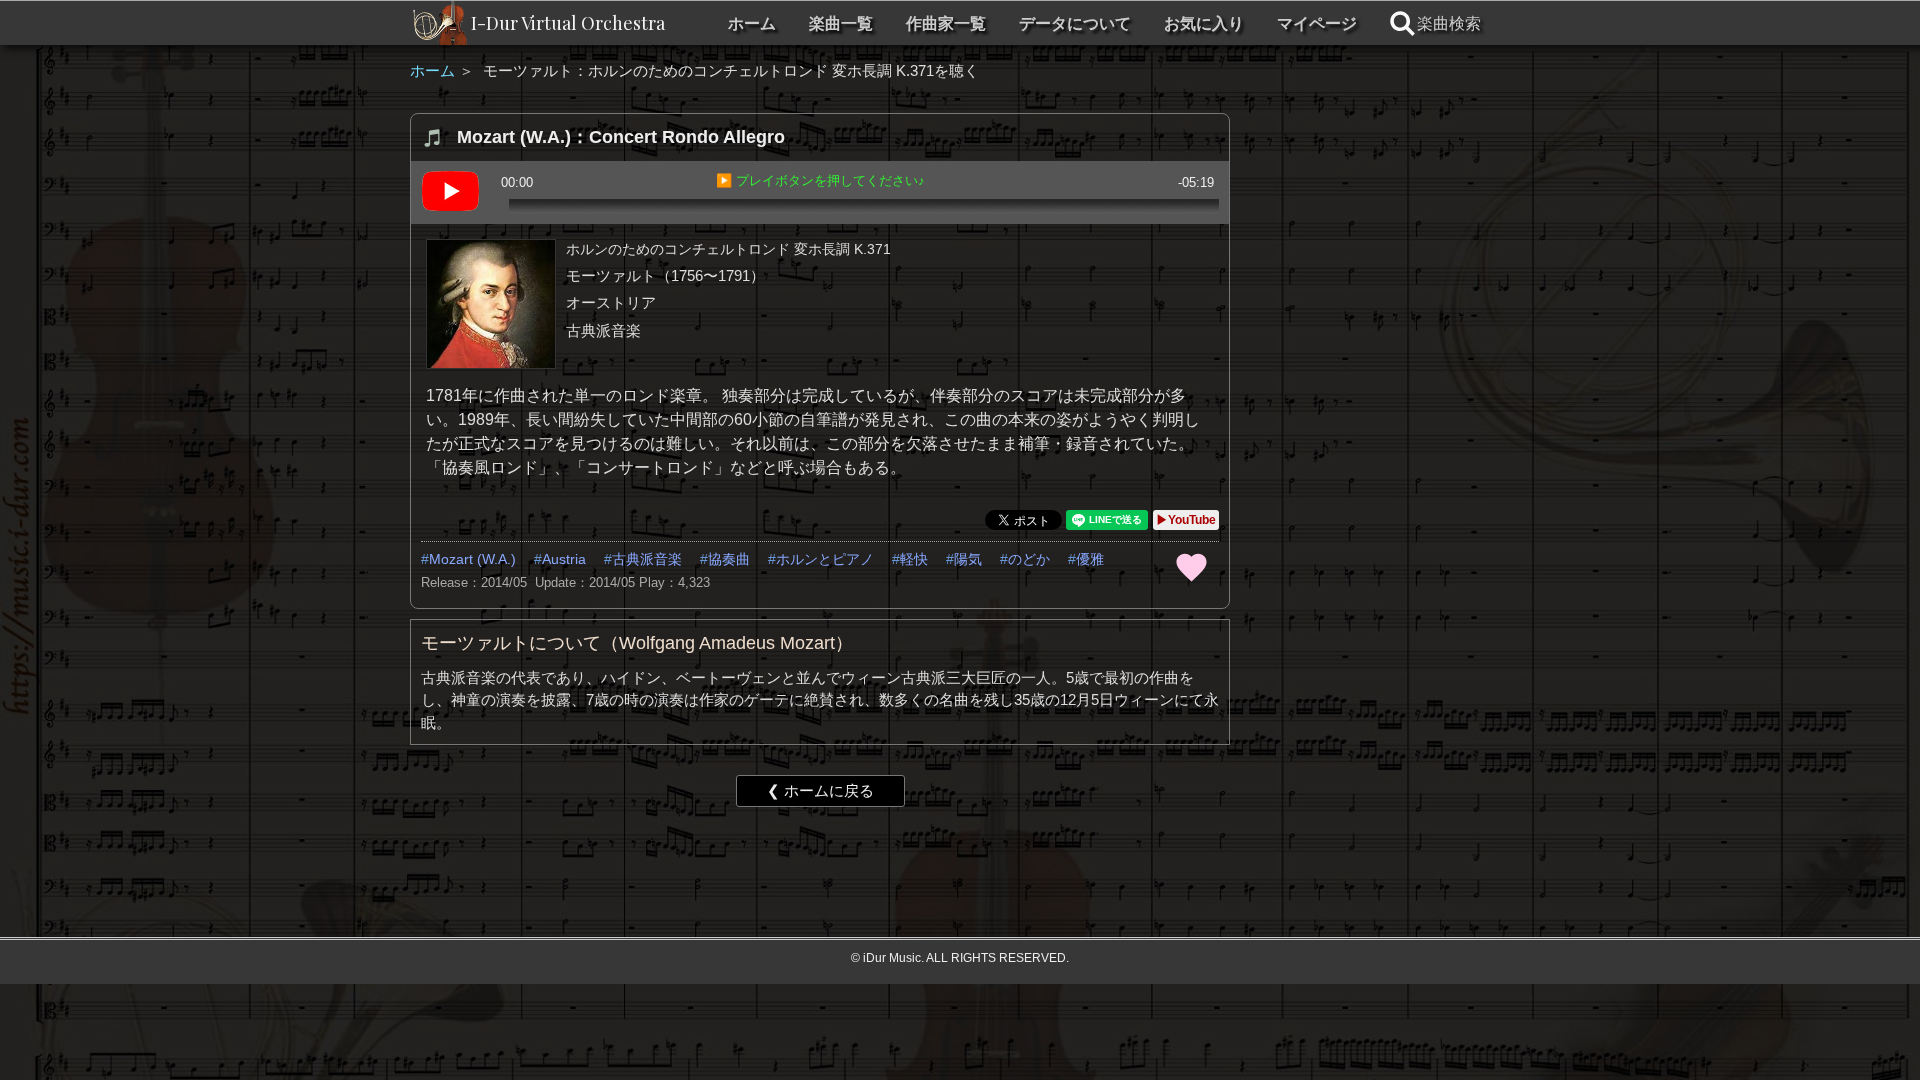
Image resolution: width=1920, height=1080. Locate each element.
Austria (564, 559)
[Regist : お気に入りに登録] (1191, 565)
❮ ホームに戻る (820, 790)
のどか (1029, 559)
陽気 (968, 559)
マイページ (1317, 23)
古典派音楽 (647, 559)
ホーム (752, 23)
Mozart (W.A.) (472, 559)
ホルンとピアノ (825, 559)
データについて (1075, 23)
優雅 (1090, 559)
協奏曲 (729, 559)
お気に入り (1204, 23)
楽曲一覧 (841, 23)
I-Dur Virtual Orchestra (568, 23)
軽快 (914, 559)
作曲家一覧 (946, 23)
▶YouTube (1186, 520)
